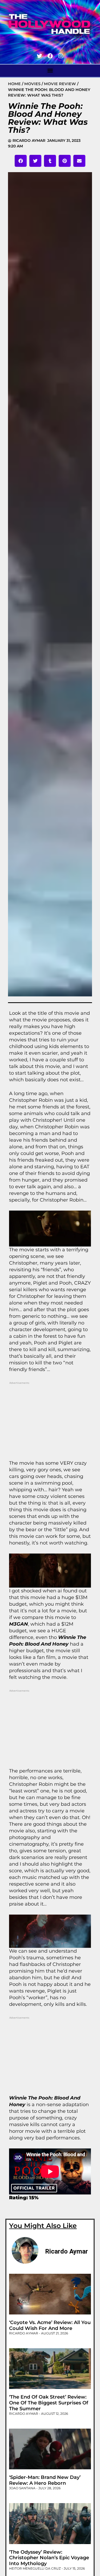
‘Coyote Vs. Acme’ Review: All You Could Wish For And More (50, 2325)
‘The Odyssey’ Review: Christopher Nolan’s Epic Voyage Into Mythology (49, 2558)
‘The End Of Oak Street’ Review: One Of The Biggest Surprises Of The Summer (49, 2403)
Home (14, 84)
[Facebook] (50, 56)
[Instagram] (61, 56)
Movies (32, 84)
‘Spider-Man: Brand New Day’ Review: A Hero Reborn (45, 2480)
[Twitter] (39, 56)
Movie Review (60, 84)
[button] (50, 70)
